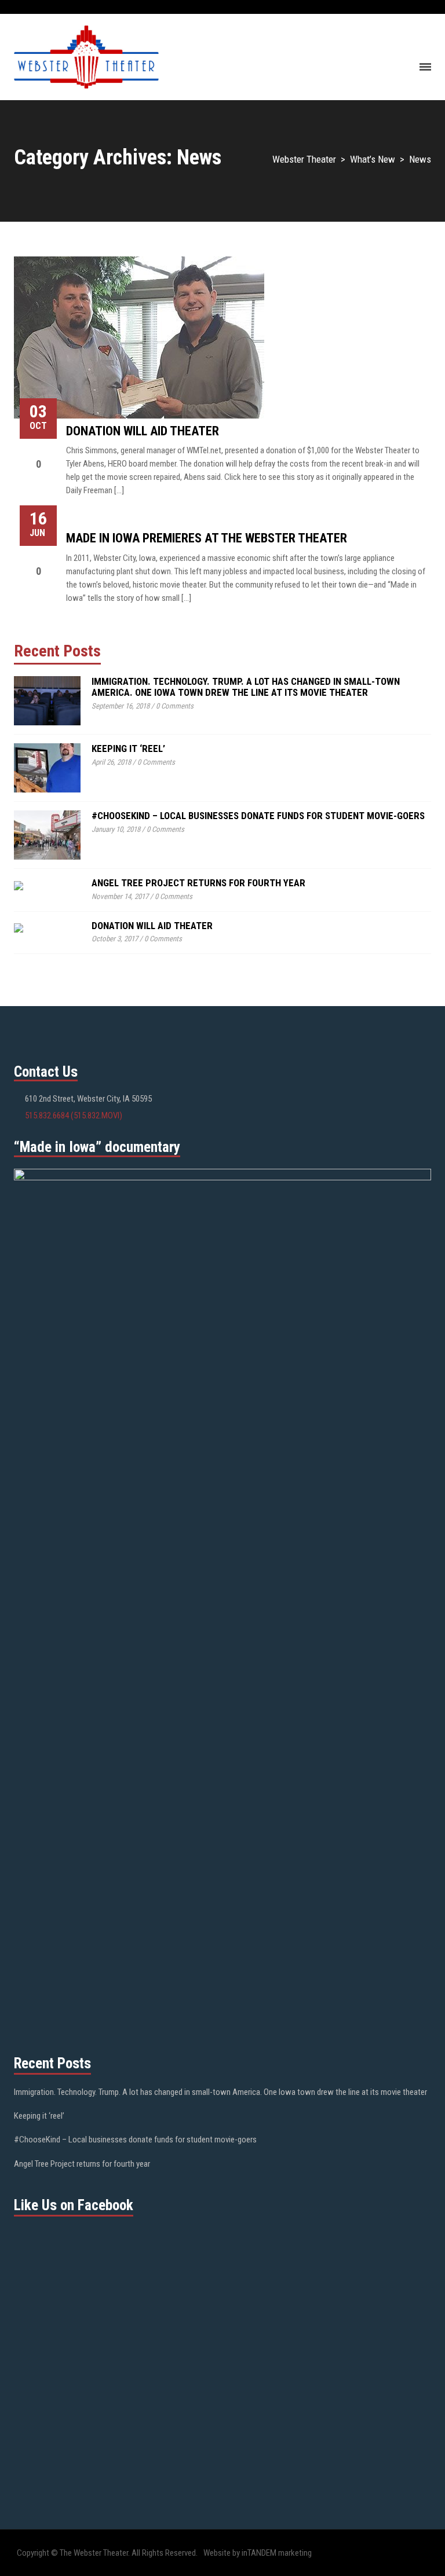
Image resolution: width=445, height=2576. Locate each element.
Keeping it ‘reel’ (128, 748)
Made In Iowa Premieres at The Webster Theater (207, 538)
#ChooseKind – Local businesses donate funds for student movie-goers (258, 816)
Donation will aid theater (143, 431)
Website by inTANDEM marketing (258, 2553)
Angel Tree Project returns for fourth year (198, 883)
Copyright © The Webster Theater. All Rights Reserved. (107, 2553)
